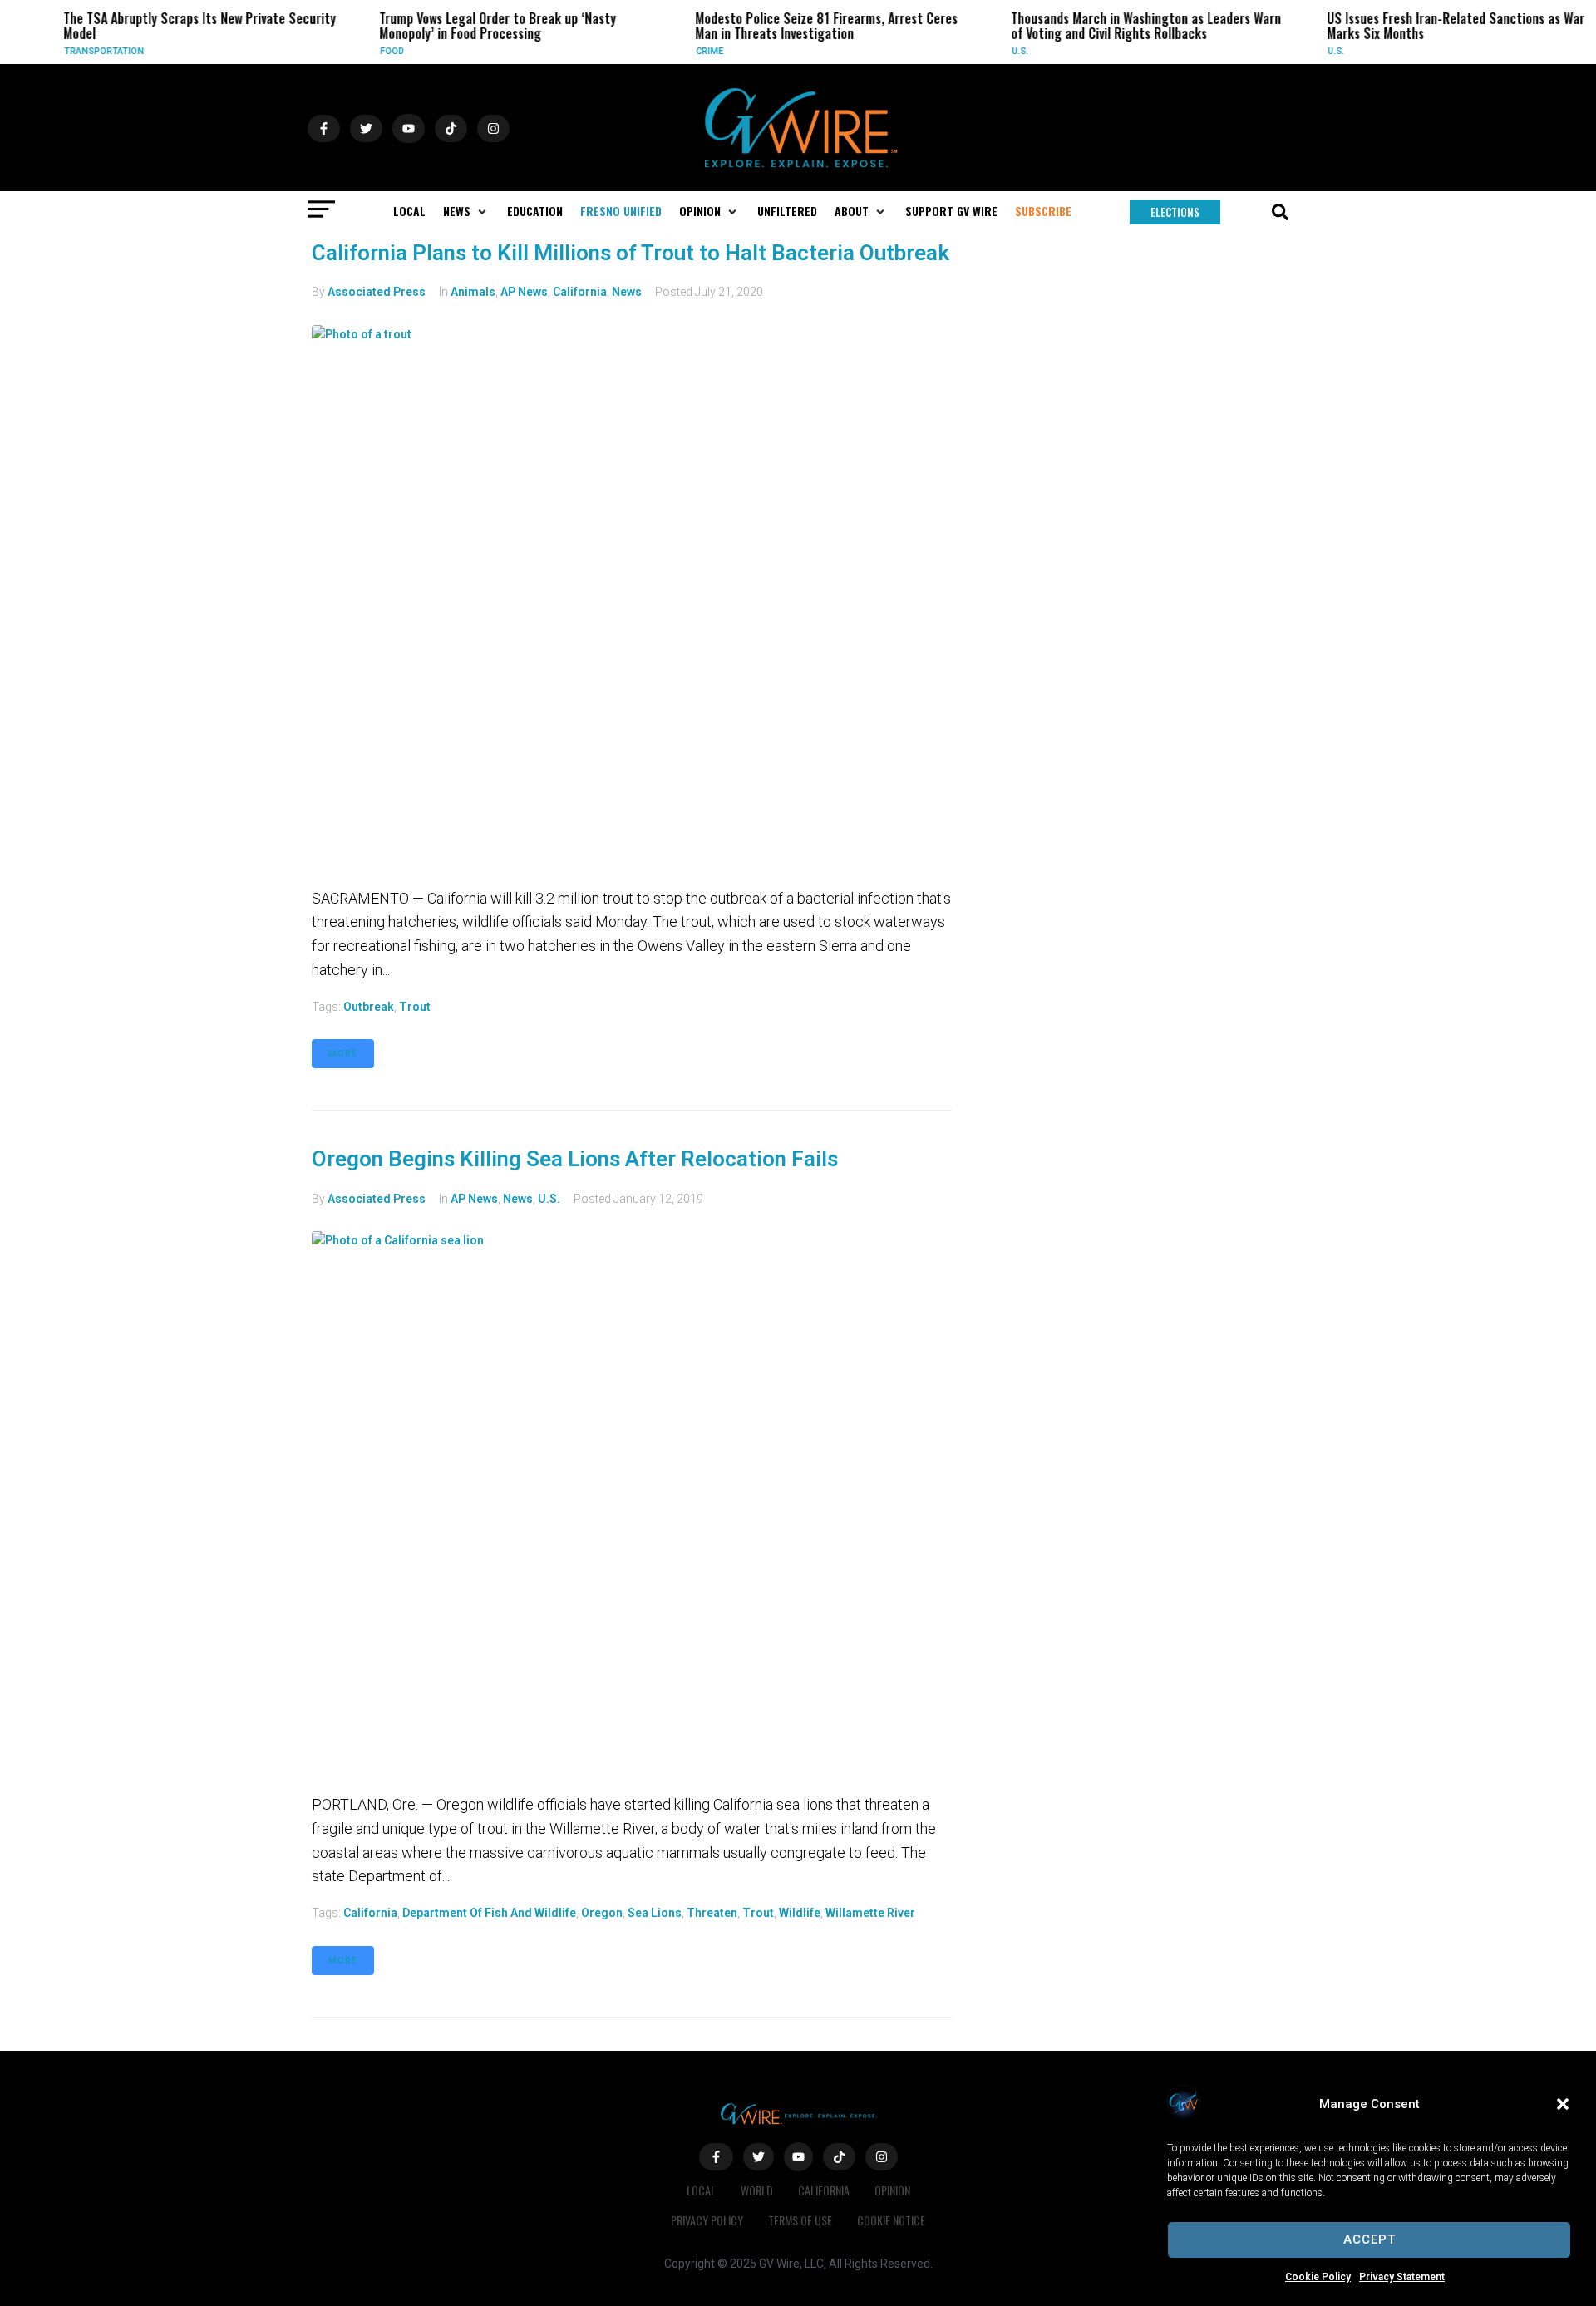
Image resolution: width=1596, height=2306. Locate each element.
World (757, 2190)
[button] (1563, 2104)
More (343, 1054)
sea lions (655, 1913)
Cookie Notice (891, 2220)
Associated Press (377, 292)
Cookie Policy (1318, 2277)
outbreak (369, 1007)
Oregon (602, 1913)
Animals (473, 292)
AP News (524, 292)
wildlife (800, 1913)
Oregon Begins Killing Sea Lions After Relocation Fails (575, 1159)
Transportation (83, 51)
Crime (689, 51)
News (627, 292)
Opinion (892, 2190)
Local (701, 2190)
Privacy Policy (707, 2220)
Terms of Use (800, 2220)
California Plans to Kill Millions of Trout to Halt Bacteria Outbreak (631, 253)
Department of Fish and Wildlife (489, 1913)
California (580, 292)
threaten (712, 1913)
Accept (1369, 2239)
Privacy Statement (1402, 2277)
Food (371, 51)
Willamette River (870, 1913)
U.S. (999, 51)
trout (415, 1007)
